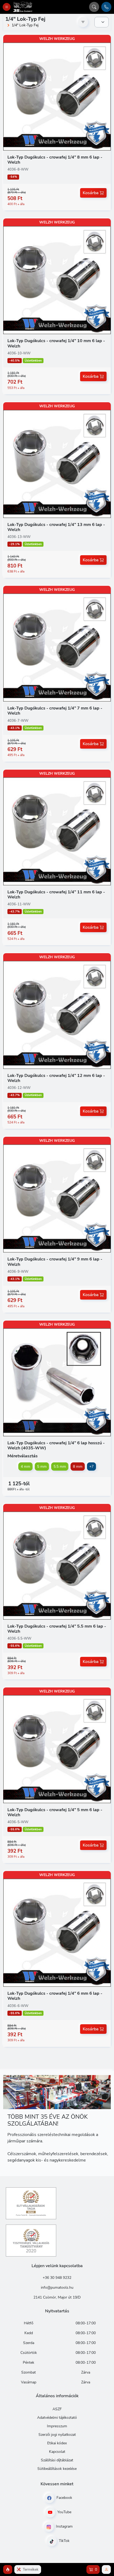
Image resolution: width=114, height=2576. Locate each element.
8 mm (78, 1467)
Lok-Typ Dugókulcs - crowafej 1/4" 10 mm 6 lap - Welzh (56, 343)
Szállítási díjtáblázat (57, 2460)
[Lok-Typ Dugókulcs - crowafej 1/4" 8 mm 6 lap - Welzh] (57, 96)
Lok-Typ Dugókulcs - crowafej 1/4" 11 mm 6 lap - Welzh (56, 895)
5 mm (42, 1467)
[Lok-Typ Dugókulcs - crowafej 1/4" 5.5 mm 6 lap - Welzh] (57, 1565)
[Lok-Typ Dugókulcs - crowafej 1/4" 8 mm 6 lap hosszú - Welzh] (57, 1382)
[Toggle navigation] (7, 7)
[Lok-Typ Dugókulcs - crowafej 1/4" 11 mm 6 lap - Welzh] (57, 831)
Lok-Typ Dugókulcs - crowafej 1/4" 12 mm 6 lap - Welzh (56, 1078)
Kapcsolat (57, 2452)
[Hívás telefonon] (106, 7)
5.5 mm (60, 1467)
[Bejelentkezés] (106, 2569)
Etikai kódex (57, 2443)
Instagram (64, 2526)
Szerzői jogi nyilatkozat (57, 2435)
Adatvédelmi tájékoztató (57, 2418)
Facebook (64, 2498)
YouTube (64, 2512)
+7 (91, 1467)
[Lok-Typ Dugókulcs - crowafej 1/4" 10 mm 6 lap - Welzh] (57, 280)
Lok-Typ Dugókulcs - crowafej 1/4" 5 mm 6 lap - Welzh (55, 1812)
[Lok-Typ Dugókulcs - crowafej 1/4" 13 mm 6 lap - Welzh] (57, 464)
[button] (8, 2569)
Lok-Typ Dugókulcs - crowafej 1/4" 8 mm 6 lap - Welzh (55, 160)
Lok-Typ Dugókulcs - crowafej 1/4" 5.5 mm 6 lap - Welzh (57, 1629)
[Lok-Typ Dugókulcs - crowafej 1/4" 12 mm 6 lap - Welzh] (57, 1015)
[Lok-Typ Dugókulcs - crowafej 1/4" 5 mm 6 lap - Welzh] (57, 1749)
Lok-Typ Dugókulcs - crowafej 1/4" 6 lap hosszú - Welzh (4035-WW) (56, 1445)
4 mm (25, 1467)
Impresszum (57, 2426)
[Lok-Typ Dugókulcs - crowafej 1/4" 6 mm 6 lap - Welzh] (57, 1932)
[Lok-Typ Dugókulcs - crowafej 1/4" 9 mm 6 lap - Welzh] (57, 1198)
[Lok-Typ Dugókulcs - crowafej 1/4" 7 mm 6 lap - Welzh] (57, 647)
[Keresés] (94, 7)
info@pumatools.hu (57, 2287)
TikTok (64, 2541)
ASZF (57, 2409)
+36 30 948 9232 (57, 2278)
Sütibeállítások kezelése (57, 2469)
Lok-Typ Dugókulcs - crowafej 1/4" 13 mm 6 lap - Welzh (56, 527)
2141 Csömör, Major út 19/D (57, 2297)
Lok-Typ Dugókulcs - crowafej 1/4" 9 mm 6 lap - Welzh (55, 1262)
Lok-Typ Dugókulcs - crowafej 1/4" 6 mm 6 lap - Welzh (55, 1996)
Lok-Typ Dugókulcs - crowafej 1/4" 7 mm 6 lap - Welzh (55, 711)
